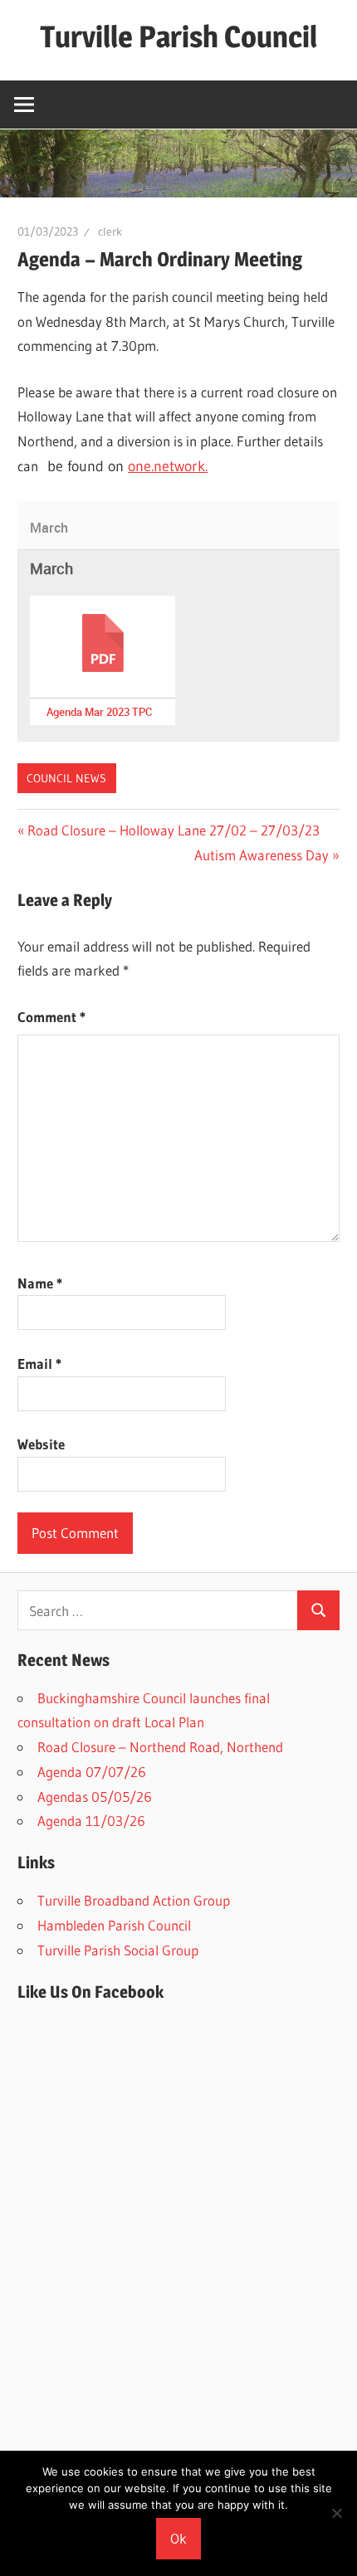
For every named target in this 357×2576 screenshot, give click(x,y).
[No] (336, 2513)
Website (41, 1444)
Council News (66, 778)
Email (39, 1363)
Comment (51, 1017)
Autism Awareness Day (262, 855)
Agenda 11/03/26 (91, 1821)
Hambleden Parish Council (114, 1925)
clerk (110, 231)
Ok (178, 2538)
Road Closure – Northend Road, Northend (160, 1747)
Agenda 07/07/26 (92, 1772)
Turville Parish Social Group (118, 1950)
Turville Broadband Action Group (134, 1900)
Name (40, 1283)
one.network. (168, 466)
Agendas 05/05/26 (95, 1797)
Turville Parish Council (178, 37)
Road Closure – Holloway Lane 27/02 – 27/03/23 (173, 830)
